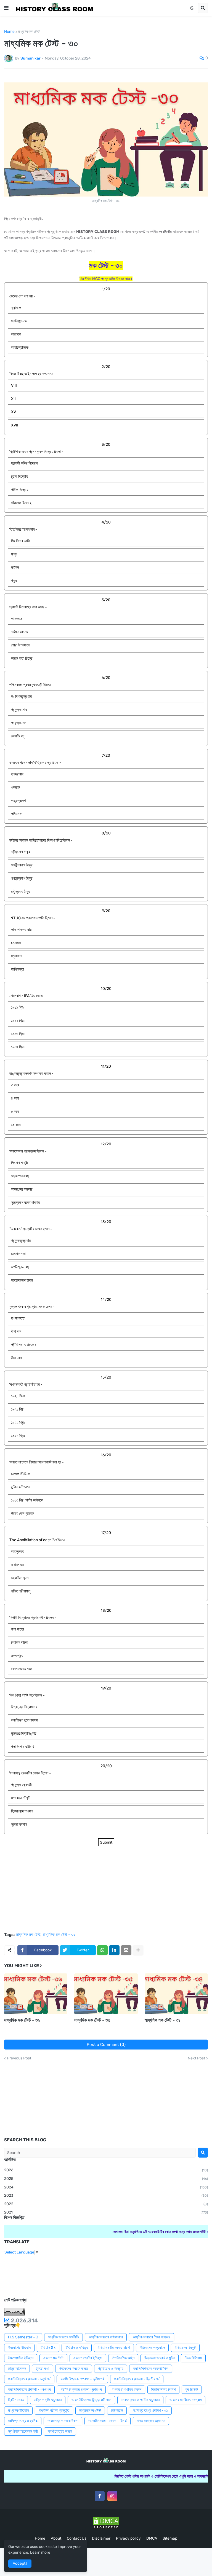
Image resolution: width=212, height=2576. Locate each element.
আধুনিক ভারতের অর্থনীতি (63, 2337)
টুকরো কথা (43, 2369)
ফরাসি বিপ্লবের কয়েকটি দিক (151, 2369)
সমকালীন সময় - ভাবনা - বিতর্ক (108, 2421)
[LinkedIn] (114, 1950)
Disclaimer (101, 2538)
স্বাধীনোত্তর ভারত (60, 2431)
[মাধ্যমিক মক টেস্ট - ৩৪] (176, 1994)
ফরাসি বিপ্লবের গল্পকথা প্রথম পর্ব (81, 2390)
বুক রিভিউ (192, 2390)
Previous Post (19, 2058)
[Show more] (138, 1950)
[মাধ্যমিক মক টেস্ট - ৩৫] (106, 1994)
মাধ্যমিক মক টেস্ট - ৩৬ (22, 2020)
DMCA (152, 2538)
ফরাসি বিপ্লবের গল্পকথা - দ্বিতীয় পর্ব (137, 2379)
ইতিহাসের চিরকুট (185, 2348)
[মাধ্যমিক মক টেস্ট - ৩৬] (36, 1994)
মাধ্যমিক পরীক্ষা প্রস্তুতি (54, 2410)
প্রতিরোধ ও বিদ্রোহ (111, 2369)
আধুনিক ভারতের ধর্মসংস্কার (106, 2337)
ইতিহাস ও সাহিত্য (77, 2348)
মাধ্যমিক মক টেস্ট (29, 32)
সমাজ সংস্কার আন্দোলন (151, 2421)
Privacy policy (128, 2538)
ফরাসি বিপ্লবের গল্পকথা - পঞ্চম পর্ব (29, 2390)
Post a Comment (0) (106, 2045)
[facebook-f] (100, 2496)
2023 (106, 2195)
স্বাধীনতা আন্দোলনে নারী (23, 2431)
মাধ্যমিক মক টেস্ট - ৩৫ (92, 2020)
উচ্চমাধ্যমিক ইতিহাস (21, 2358)
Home (9, 32)
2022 (106, 2204)
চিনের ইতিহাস (193, 2358)
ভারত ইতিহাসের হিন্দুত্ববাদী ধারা (91, 2400)
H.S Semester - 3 (23, 2337)
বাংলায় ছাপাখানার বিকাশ (127, 2390)
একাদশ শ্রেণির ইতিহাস (88, 2358)
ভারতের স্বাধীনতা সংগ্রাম (185, 2400)
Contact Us (77, 2538)
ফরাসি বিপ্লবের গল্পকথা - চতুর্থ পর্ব (29, 2379)
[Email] (126, 1950)
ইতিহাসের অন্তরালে (152, 2348)
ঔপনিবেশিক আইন (123, 2358)
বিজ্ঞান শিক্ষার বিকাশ (163, 2390)
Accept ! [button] (20, 2563)
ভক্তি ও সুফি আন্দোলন (48, 2400)
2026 (106, 2170)
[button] (6, 8)
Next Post (196, 2058)
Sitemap (170, 2538)
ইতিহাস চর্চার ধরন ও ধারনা (114, 2348)
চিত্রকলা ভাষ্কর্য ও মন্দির (160, 2358)
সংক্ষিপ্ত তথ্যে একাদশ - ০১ (150, 2410)
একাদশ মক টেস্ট (53, 2358)
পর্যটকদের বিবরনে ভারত (74, 2369)
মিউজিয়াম (117, 2410)
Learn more (40, 2552)
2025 (106, 2179)
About (56, 2538)
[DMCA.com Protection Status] (106, 2529)
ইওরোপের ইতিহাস (19, 2348)
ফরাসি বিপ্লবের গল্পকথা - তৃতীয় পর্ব (82, 2379)
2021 (106, 2212)
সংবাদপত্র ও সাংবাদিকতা (63, 2421)
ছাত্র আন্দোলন (17, 2369)
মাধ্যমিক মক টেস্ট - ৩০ (59, 1935)
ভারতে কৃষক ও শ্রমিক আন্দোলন (140, 2400)
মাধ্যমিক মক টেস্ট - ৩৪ (163, 2020)
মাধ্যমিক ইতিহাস (18, 2410)
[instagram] (112, 2496)
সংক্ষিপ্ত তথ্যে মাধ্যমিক (23, 2421)
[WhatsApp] (102, 1950)
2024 (106, 2187)
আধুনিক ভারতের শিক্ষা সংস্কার (152, 2337)
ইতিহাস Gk (48, 2348)
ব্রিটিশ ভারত (16, 2400)
